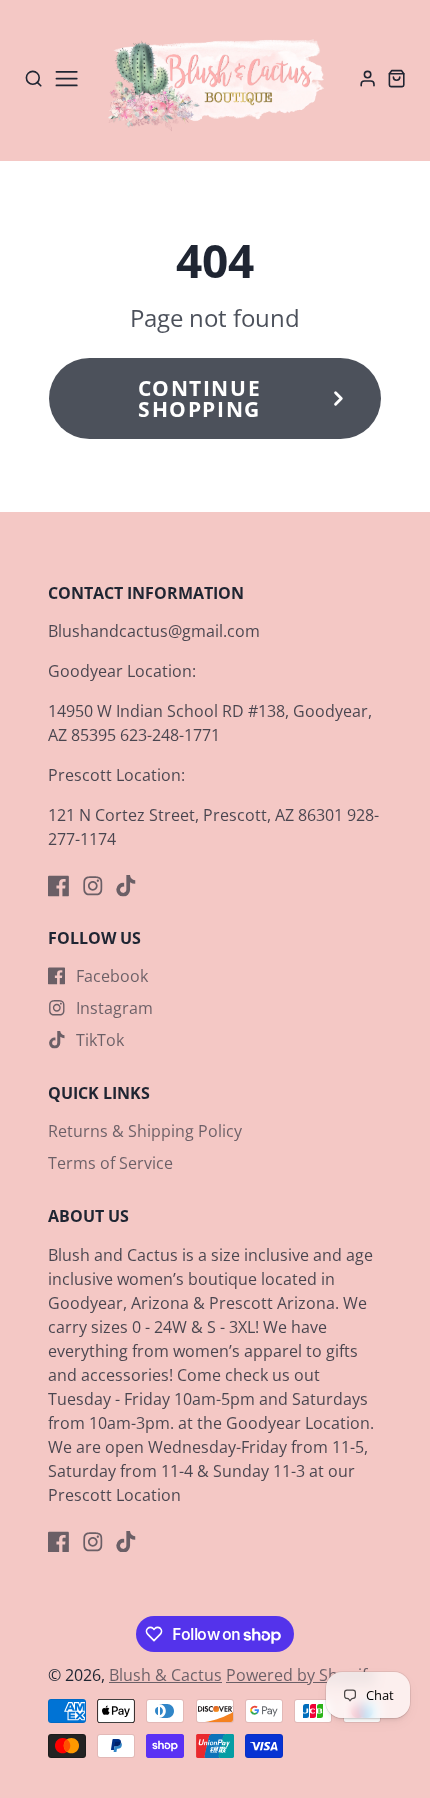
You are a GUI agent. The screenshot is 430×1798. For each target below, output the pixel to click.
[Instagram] (93, 886)
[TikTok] (126, 886)
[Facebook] (59, 886)
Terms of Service (110, 1163)
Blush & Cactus (165, 1675)
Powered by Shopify (300, 1675)
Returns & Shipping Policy (145, 1131)
